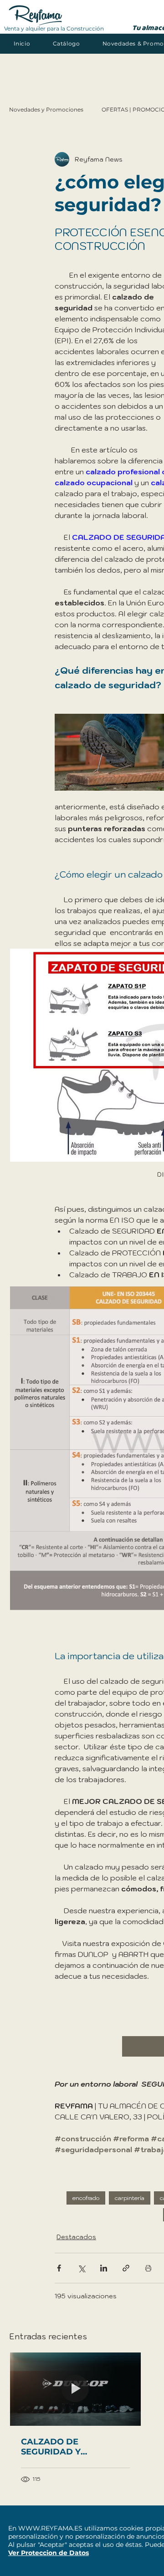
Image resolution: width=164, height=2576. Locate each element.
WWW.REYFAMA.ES (50, 2528)
